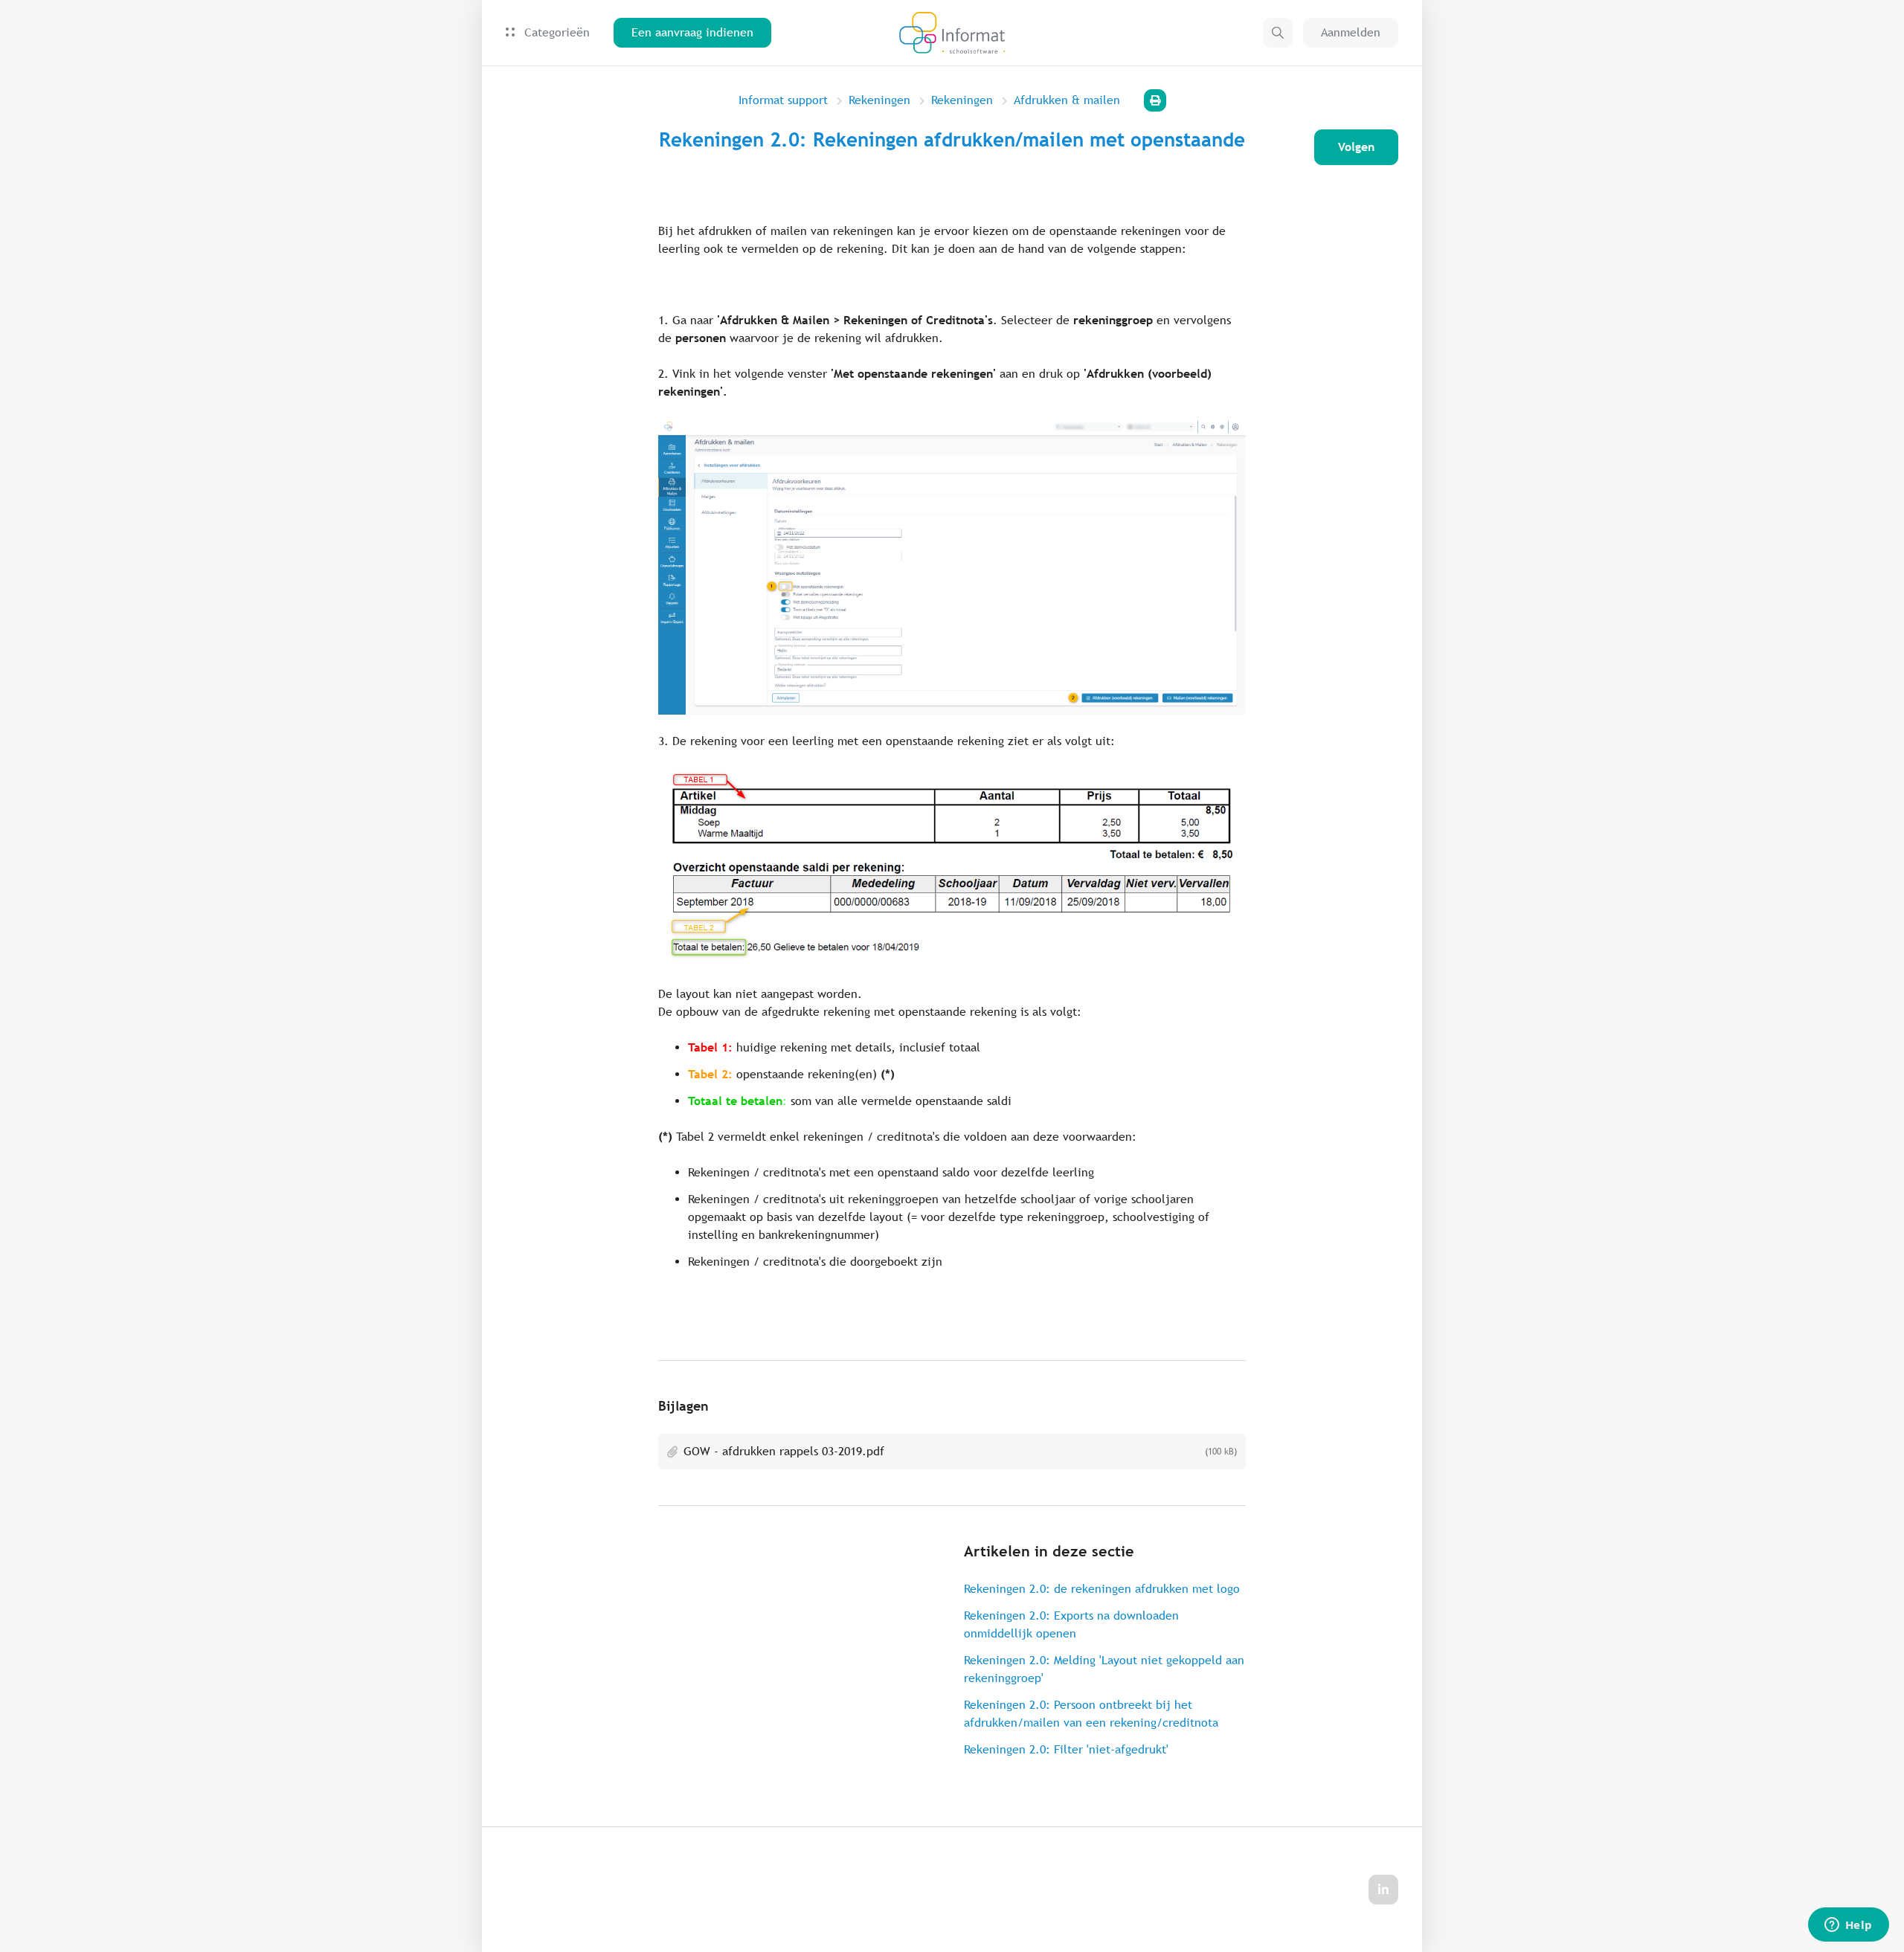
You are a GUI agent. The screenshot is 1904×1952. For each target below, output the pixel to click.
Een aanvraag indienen (692, 32)
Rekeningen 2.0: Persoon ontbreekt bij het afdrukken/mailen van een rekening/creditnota (1091, 1714)
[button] (1278, 33)
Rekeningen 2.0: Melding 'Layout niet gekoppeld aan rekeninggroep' (1104, 1669)
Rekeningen (879, 100)
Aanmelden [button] (1351, 32)
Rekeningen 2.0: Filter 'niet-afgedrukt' (1066, 1749)
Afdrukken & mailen (1067, 100)
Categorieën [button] (555, 32)
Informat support (783, 100)
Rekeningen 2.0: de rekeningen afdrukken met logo (1102, 1589)
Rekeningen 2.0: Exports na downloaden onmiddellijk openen (1071, 1624)
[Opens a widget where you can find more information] (1848, 1926)
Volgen (1356, 147)
